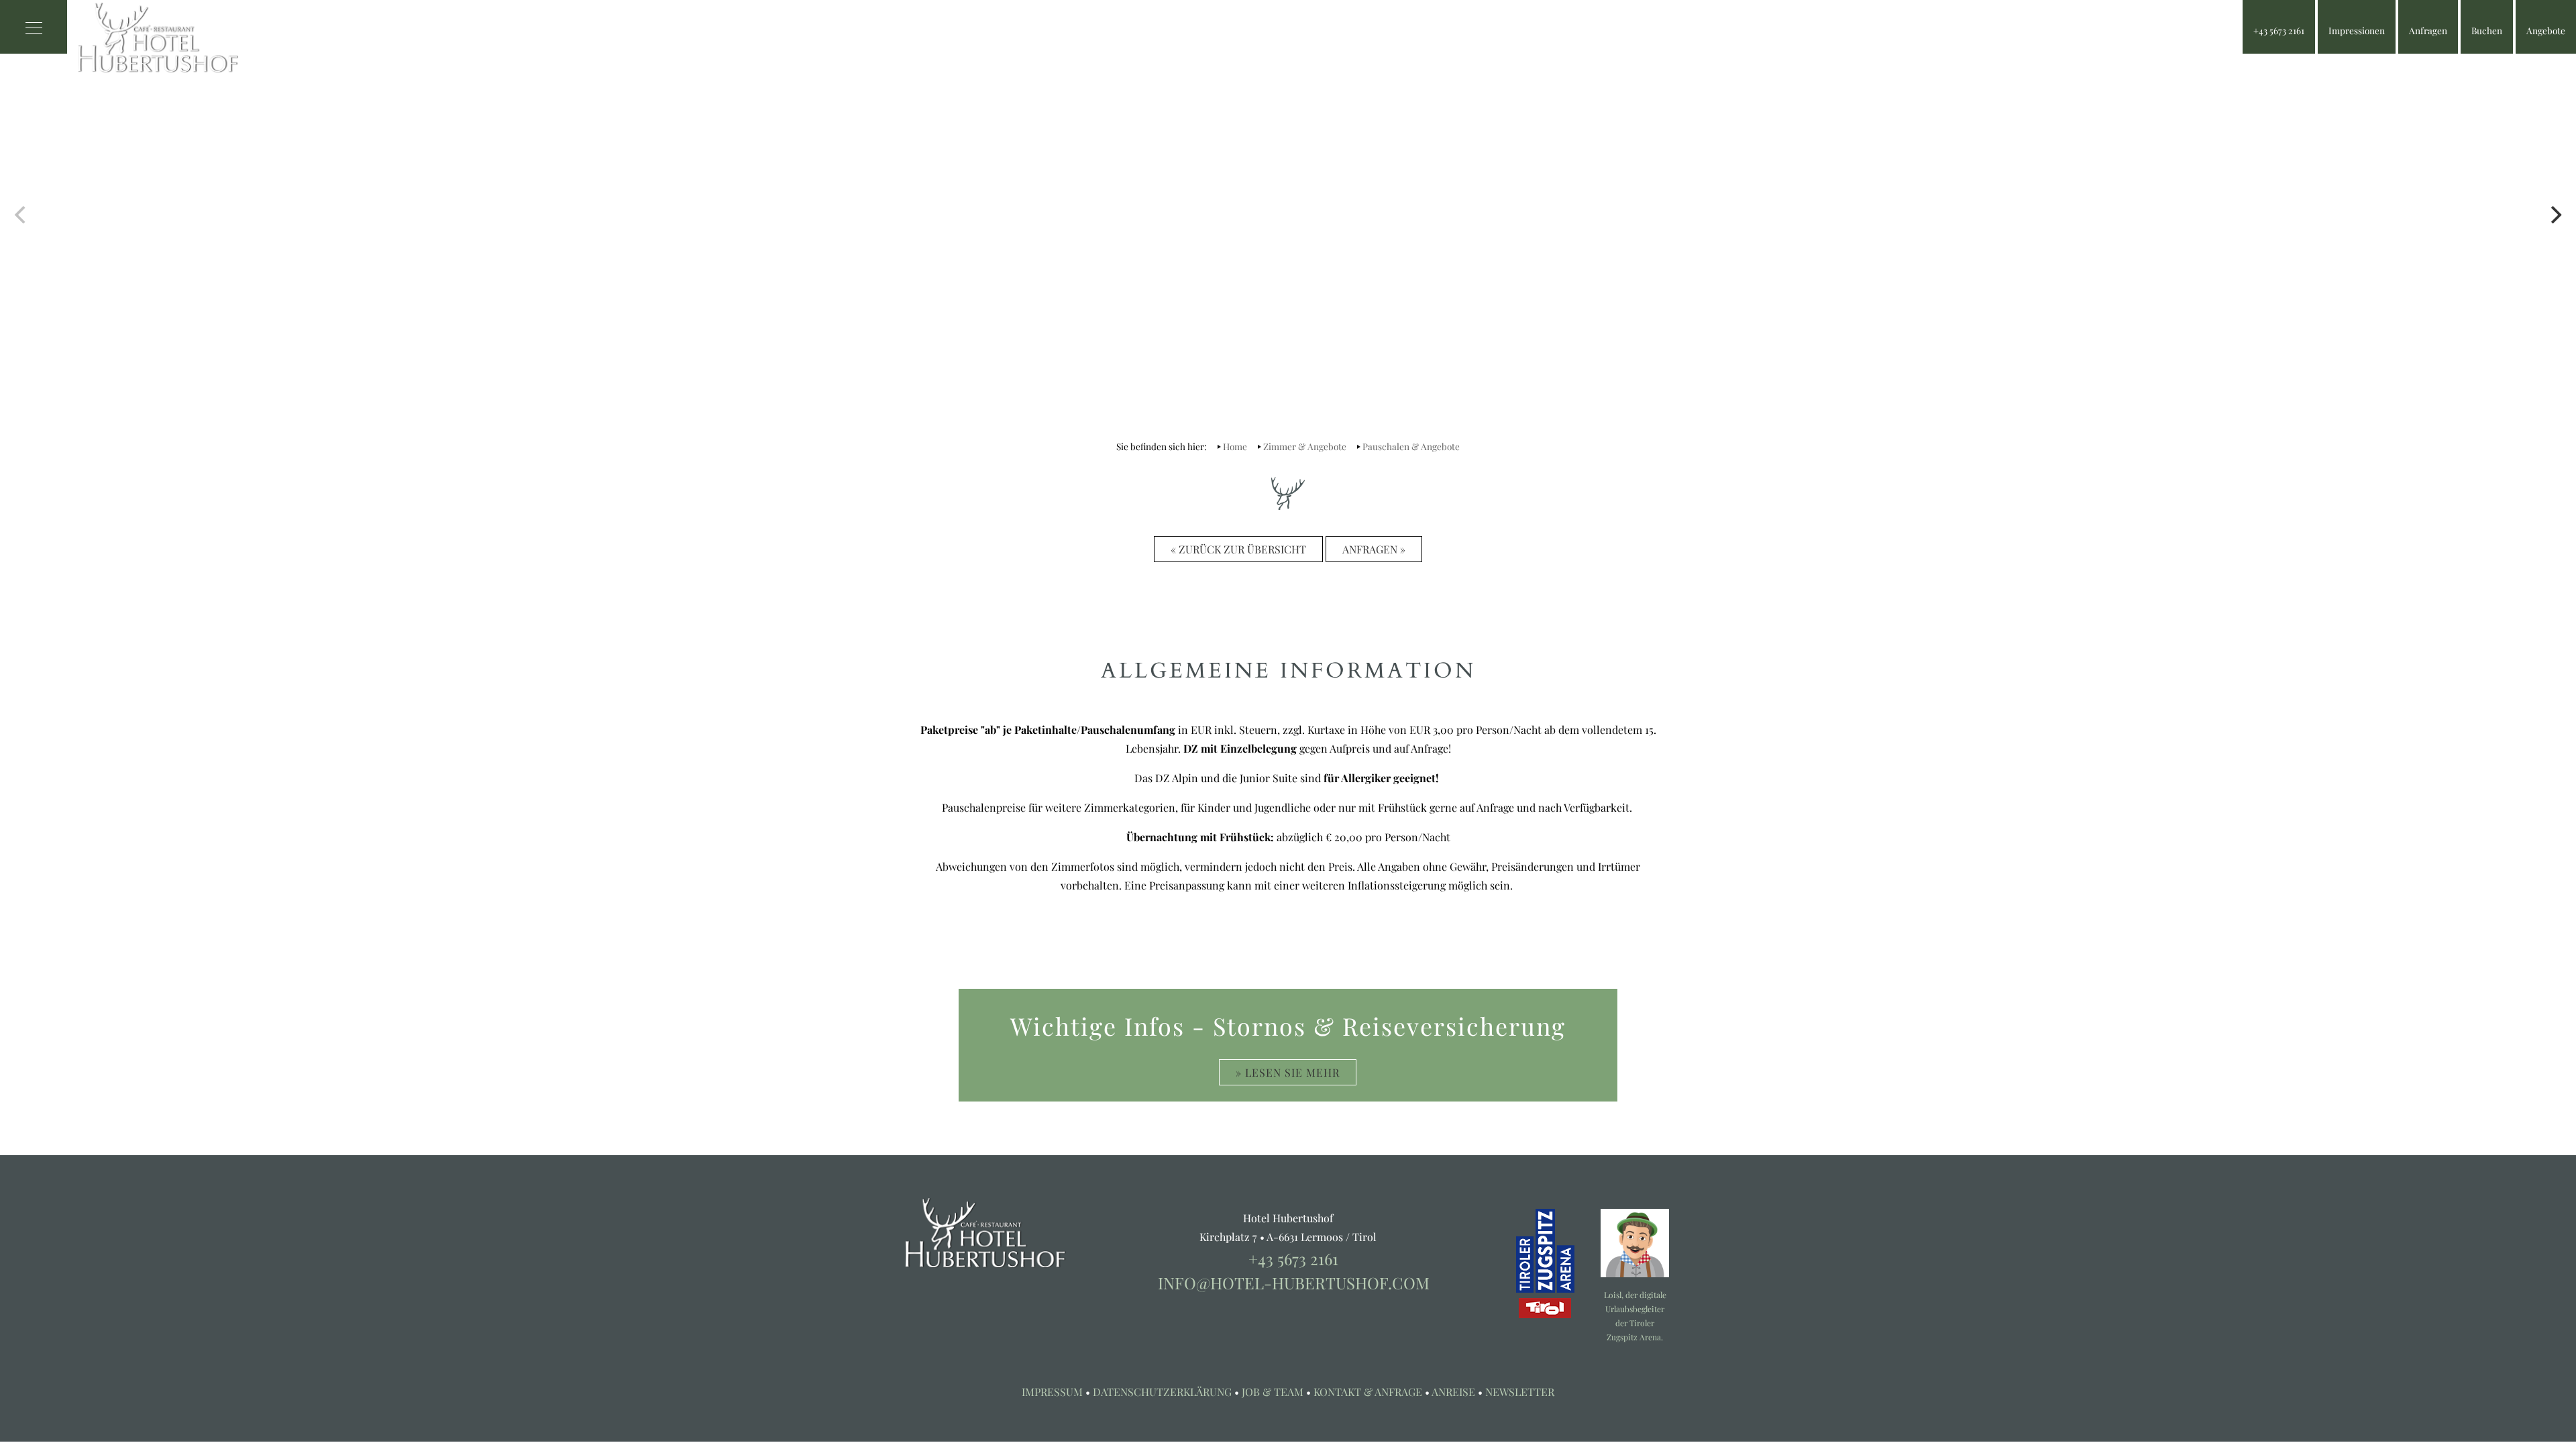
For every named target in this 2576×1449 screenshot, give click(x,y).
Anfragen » (1374, 549)
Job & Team (1273, 1392)
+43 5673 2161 (1293, 1258)
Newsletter (1520, 1392)
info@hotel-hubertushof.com (1294, 1283)
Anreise (1453, 1392)
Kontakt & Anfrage (1368, 1392)
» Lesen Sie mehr (1288, 1072)
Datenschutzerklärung (1162, 1392)
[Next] (2555, 215)
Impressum (1052, 1392)
